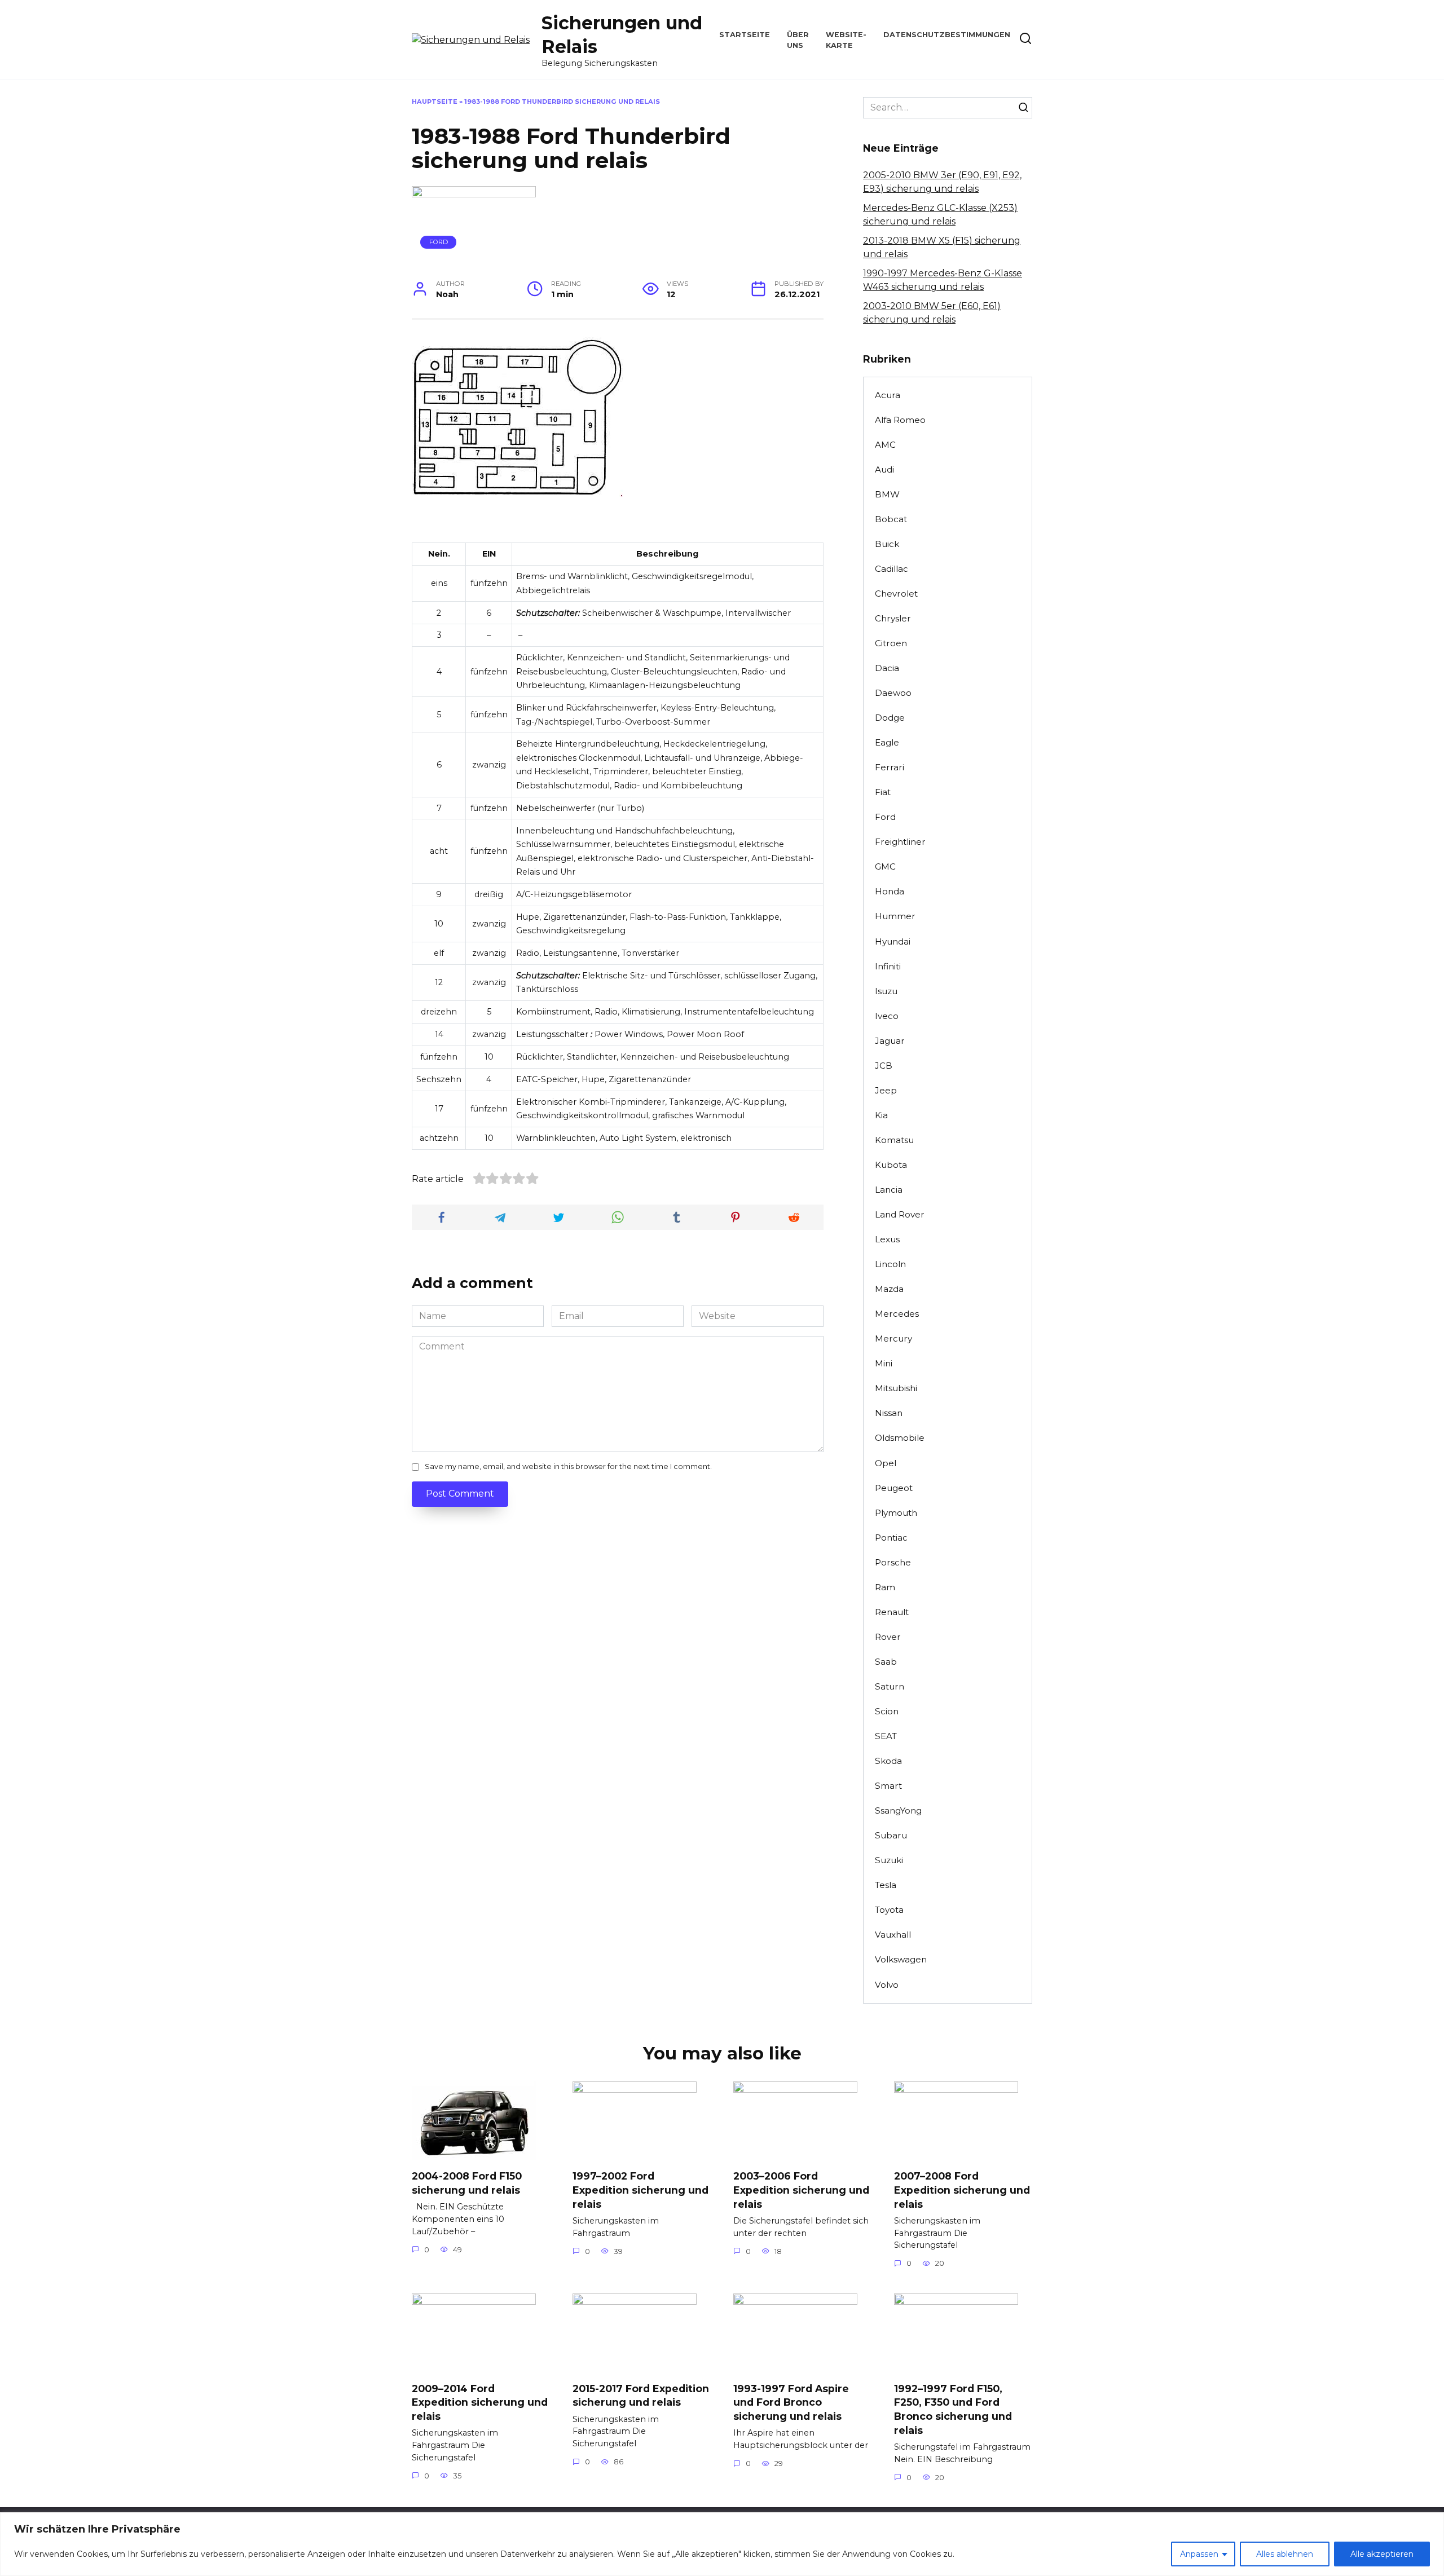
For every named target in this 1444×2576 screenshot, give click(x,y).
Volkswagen (901, 1959)
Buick (887, 544)
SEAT (886, 1736)
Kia (881, 1115)
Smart (888, 1786)
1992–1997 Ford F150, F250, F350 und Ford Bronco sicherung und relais (953, 2409)
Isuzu (886, 991)
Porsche (893, 1562)
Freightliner (900, 842)
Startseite (745, 35)
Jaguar (890, 1041)
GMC (885, 866)
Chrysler (893, 618)
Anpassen (1199, 2554)
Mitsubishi (896, 1388)
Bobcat (891, 519)
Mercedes (897, 1314)
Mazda (889, 1289)
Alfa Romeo (900, 420)
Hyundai (893, 941)
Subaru (891, 1835)
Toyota (889, 1910)
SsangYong (898, 1810)
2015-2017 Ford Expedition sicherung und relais (641, 2395)
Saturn (890, 1686)
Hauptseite (435, 102)
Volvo (887, 1985)
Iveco (887, 1016)
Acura (888, 395)
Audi (884, 469)
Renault (892, 1612)
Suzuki (889, 1860)
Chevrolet (896, 594)
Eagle (887, 742)
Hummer (895, 916)
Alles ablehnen (1285, 2554)
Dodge (890, 718)
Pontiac (891, 1538)
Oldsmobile (900, 1438)
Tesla (886, 1885)
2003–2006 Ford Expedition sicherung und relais (801, 2190)
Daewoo (893, 693)
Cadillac (892, 569)
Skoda (888, 1761)
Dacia (887, 668)
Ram (885, 1587)
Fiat (883, 792)
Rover (888, 1637)
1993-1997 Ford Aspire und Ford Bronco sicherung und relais (791, 2402)
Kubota (891, 1165)
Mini (884, 1363)
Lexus (887, 1239)
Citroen (891, 643)
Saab (886, 1662)
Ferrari (890, 767)
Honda (890, 891)
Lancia (889, 1190)
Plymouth (896, 1513)
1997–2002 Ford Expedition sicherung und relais (640, 2190)
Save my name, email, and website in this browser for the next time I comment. (568, 1466)
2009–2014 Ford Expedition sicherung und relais (480, 2402)
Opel (886, 1463)
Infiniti (888, 966)
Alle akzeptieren (1382, 2554)
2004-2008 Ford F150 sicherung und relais (467, 2183)
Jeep (886, 1090)
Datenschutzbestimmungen (947, 35)
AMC (885, 445)
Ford (439, 242)
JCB (884, 1066)
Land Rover (900, 1214)
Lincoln (890, 1264)
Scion (887, 1711)
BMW (887, 494)
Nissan (889, 1413)
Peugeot (894, 1488)
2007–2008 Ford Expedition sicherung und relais (962, 2190)
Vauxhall (893, 1935)
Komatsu (894, 1140)
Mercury (893, 1338)
